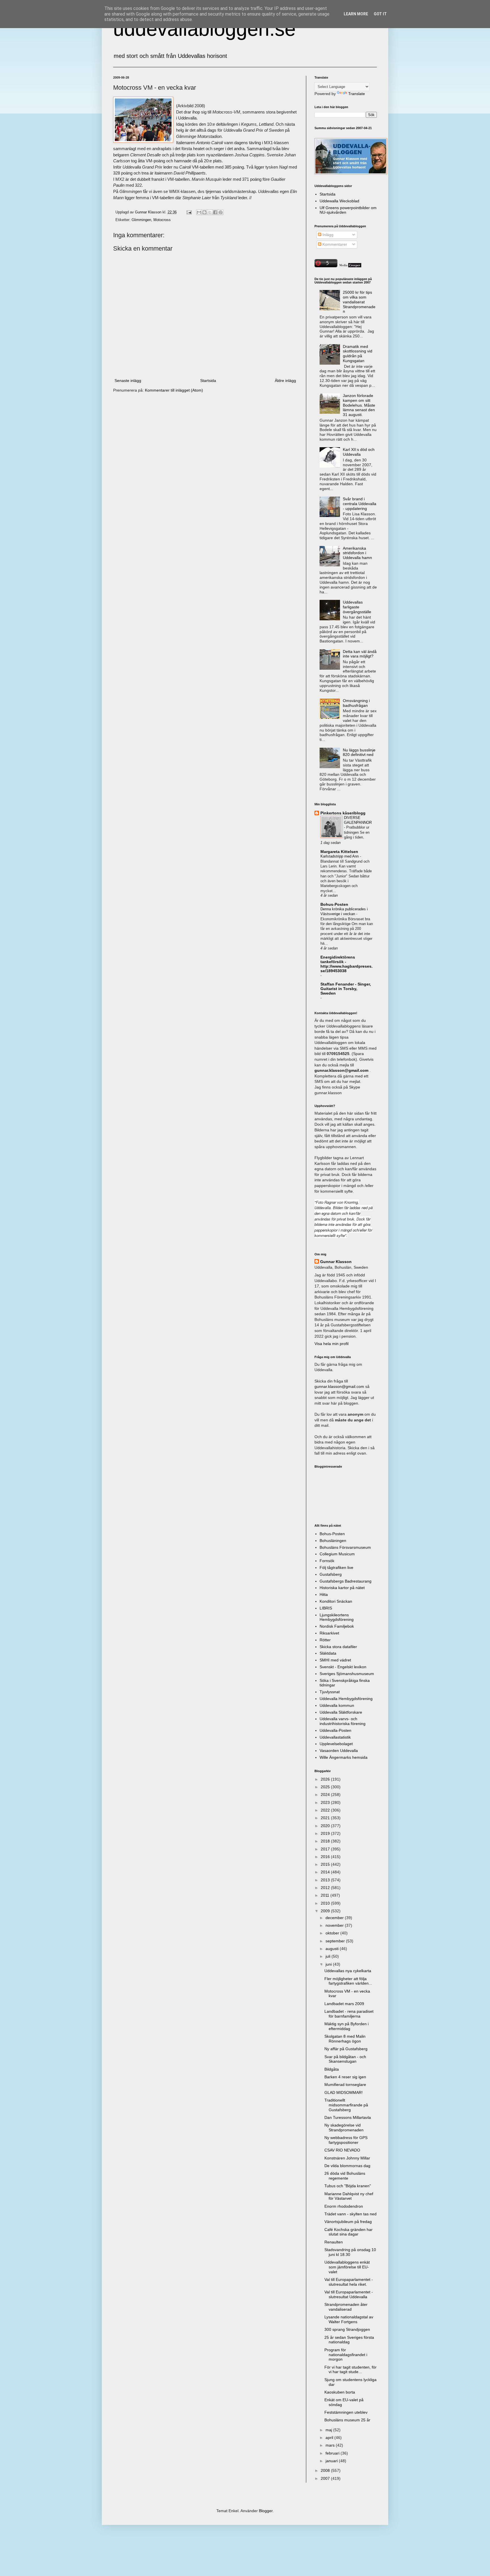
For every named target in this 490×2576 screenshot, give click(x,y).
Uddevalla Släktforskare (341, 1712)
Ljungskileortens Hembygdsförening (337, 1617)
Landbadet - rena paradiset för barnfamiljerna (349, 2014)
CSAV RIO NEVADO (342, 2150)
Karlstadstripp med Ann (340, 856)
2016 (326, 1857)
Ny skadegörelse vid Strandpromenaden (344, 2128)
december (335, 1918)
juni (329, 1964)
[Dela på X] (210, 212)
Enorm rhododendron (344, 2206)
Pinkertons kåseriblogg (343, 813)
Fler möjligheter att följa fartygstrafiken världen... (348, 1981)
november (335, 1925)
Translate (357, 94)
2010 (326, 1903)
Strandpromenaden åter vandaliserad (346, 2307)
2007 (326, 2478)
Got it (380, 14)
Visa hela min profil (331, 1344)
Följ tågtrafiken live (336, 1568)
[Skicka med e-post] (199, 212)
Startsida (208, 381)
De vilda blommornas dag (347, 2166)
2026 (326, 1779)
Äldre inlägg (285, 381)
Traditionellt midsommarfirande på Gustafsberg (346, 2105)
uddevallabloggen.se (204, 29)
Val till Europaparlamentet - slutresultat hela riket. (349, 2282)
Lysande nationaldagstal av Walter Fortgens (349, 2319)
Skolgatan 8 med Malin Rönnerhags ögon (345, 2039)
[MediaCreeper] (350, 266)
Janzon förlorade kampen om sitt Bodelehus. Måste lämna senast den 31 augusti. (359, 405)
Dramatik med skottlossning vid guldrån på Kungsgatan (358, 354)
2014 (326, 1872)
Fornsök (327, 1561)
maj (329, 2430)
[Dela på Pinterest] (221, 212)
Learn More (356, 14)
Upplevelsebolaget (336, 1744)
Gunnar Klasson (336, 1262)
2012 (326, 1888)
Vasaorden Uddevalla (339, 1751)
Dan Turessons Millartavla (348, 2117)
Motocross (162, 220)
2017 (326, 1849)
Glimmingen (141, 220)
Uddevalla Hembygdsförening (346, 1699)
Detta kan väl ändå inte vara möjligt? (360, 654)
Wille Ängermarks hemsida (344, 1757)
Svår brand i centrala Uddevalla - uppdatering (360, 504)
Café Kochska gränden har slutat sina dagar (349, 2232)
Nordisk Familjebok (337, 1626)
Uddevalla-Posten (335, 1730)
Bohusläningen (333, 1541)
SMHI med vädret (335, 1660)
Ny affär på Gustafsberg (346, 2049)
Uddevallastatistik (335, 1737)
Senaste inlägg (128, 381)
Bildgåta (332, 2069)
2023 (326, 1802)
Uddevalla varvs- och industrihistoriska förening (343, 1721)
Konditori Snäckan (336, 1601)
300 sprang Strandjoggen (347, 2329)
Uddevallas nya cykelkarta (348, 1971)
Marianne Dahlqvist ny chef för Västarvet (349, 2196)
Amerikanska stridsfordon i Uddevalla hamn (357, 553)
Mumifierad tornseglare (345, 2085)
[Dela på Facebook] (215, 212)
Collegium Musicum (337, 1554)
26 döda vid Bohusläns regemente (345, 2176)
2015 (326, 1864)
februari (333, 2453)
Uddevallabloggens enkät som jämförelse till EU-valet (347, 2267)
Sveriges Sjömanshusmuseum (347, 1674)
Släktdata (328, 1653)
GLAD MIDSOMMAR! (344, 2092)
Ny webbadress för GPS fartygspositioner (346, 2140)
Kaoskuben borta (340, 2392)
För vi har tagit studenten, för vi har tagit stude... (350, 2370)
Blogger (266, 2511)
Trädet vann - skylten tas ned (350, 2214)
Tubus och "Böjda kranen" (348, 2186)
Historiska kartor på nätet (342, 1588)
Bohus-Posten (334, 904)
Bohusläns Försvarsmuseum (345, 1547)
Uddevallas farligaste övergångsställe (357, 607)
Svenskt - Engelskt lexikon (343, 1667)
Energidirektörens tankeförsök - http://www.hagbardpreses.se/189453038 (347, 964)
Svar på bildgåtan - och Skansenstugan (345, 2059)
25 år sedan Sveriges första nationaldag (349, 2340)
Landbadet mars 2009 (344, 2004)
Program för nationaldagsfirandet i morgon (346, 2355)
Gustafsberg (331, 1574)
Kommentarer (334, 244)
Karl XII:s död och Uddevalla (359, 452)
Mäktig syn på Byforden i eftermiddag (347, 2026)
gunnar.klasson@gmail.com (339, 1386)
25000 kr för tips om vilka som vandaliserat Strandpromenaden (359, 302)
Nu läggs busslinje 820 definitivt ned (359, 752)
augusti (333, 1949)
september (336, 1941)
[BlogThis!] (204, 212)
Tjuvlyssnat (330, 1692)
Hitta (324, 1594)
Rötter (325, 1640)
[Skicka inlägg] (189, 212)
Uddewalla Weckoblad (339, 201)
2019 (326, 1833)
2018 (326, 1841)
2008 (326, 2470)
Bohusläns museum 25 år (347, 2420)
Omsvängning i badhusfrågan (356, 703)
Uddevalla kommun (337, 1705)
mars (331, 2445)
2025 (326, 1787)
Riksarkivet (329, 1633)
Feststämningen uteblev (346, 2412)
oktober (333, 1933)
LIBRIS (326, 1608)
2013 (326, 1880)
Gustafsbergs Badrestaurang (346, 1581)
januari (332, 2461)
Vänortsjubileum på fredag (348, 2222)
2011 (326, 1895)
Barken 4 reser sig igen (345, 2077)
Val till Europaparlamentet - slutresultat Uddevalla (349, 2294)
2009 (326, 1911)
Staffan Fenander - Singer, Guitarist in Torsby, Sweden (346, 989)
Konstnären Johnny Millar (347, 2158)
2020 (326, 1826)
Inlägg (327, 235)
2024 (326, 1795)
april (330, 2438)
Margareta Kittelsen (339, 852)
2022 (326, 1810)
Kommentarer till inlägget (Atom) (174, 390)
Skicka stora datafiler (338, 1647)
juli (329, 1956)
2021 (326, 1818)
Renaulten (334, 2242)
